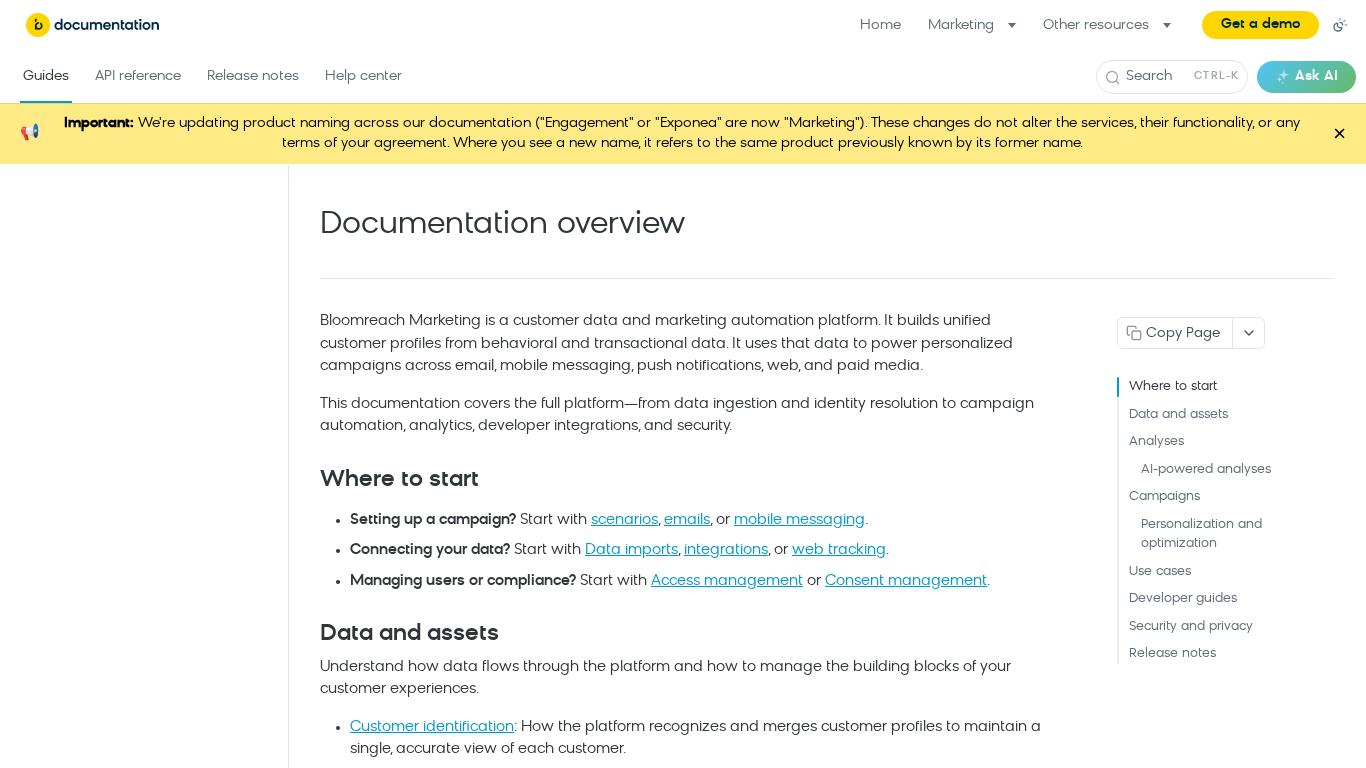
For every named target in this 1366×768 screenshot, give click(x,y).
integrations (726, 550)
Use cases (1160, 571)
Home (880, 25)
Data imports (631, 550)
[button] (1260, 25)
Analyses (1156, 441)
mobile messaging (799, 520)
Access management (727, 581)
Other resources (1096, 25)
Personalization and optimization (1201, 534)
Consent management (906, 581)
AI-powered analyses (1206, 469)
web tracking (839, 550)
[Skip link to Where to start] (306, 480)
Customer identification (432, 727)
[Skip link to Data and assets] (306, 635)
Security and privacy (1191, 626)
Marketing (961, 25)
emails (687, 520)
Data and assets (1178, 414)
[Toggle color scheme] (1340, 25)
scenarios (624, 520)
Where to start (1173, 386)
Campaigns (1164, 496)
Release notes (1172, 653)
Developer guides (1183, 598)
